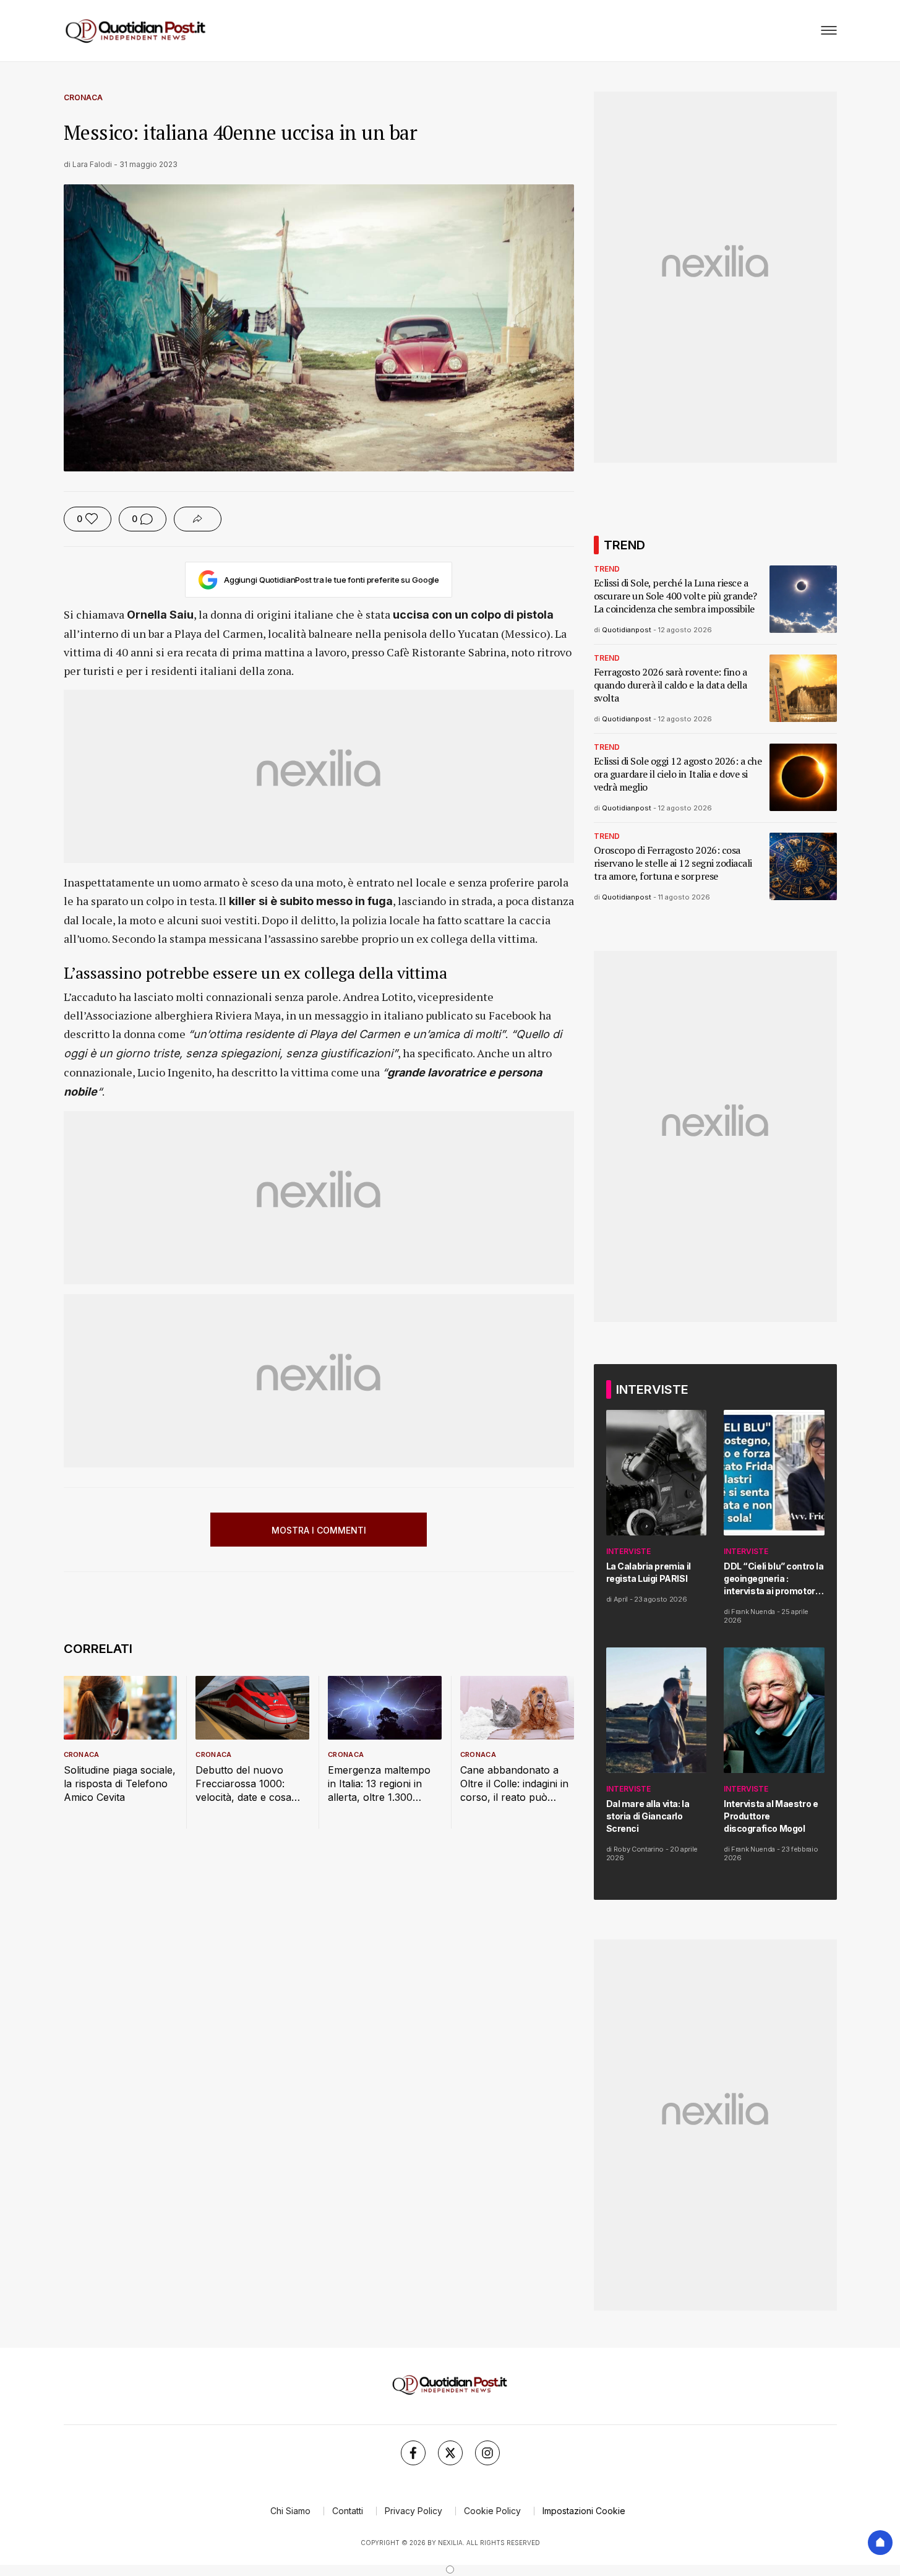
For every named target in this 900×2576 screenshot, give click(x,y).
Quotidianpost (627, 630)
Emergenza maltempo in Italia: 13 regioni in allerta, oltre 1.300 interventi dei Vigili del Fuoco (379, 1784)
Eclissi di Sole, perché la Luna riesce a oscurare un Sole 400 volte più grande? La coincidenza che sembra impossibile (675, 596)
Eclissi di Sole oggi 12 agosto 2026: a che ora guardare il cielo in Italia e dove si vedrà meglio (678, 774)
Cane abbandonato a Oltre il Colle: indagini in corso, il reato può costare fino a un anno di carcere (514, 1784)
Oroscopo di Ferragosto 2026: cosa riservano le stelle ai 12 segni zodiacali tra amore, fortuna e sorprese (673, 863)
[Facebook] (413, 2453)
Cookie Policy (492, 2511)
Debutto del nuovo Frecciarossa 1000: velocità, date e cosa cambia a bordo (243, 1784)
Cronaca (83, 97)
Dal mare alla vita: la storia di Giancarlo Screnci (648, 1816)
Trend (607, 569)
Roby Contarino (639, 1849)
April (621, 1599)
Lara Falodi (92, 164)
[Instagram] (487, 2453)
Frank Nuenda (753, 1612)
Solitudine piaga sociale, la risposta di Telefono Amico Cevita (120, 1784)
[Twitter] (450, 2453)
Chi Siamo (290, 2511)
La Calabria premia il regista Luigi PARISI (649, 1572)
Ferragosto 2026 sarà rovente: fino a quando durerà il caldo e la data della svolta (671, 685)
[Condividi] (198, 519)
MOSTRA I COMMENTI (319, 1530)
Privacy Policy (414, 2511)
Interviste (628, 1551)
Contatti (348, 2511)
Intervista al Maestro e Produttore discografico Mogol (771, 1816)
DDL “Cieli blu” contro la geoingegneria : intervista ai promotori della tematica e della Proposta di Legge (774, 1579)
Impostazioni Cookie (584, 2511)
